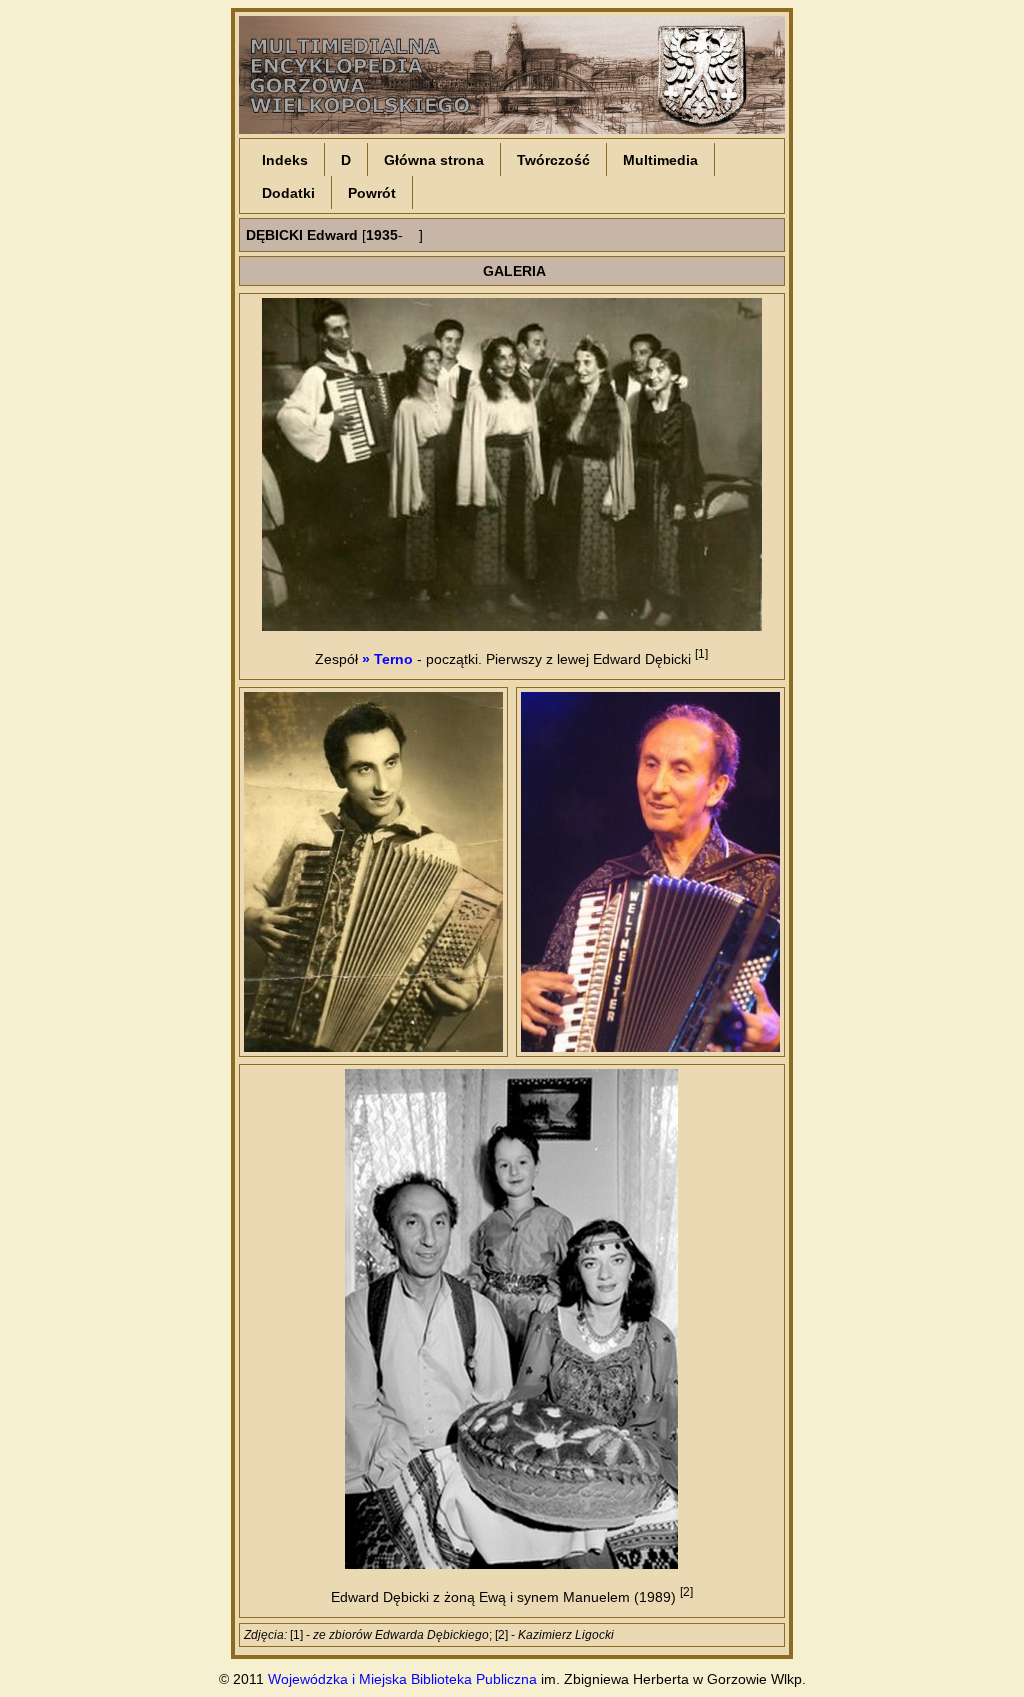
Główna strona (434, 160)
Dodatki (288, 193)
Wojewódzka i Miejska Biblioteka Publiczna (402, 1679)
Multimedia (660, 160)
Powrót (372, 193)
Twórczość (553, 160)
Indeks (285, 160)
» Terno (387, 659)
